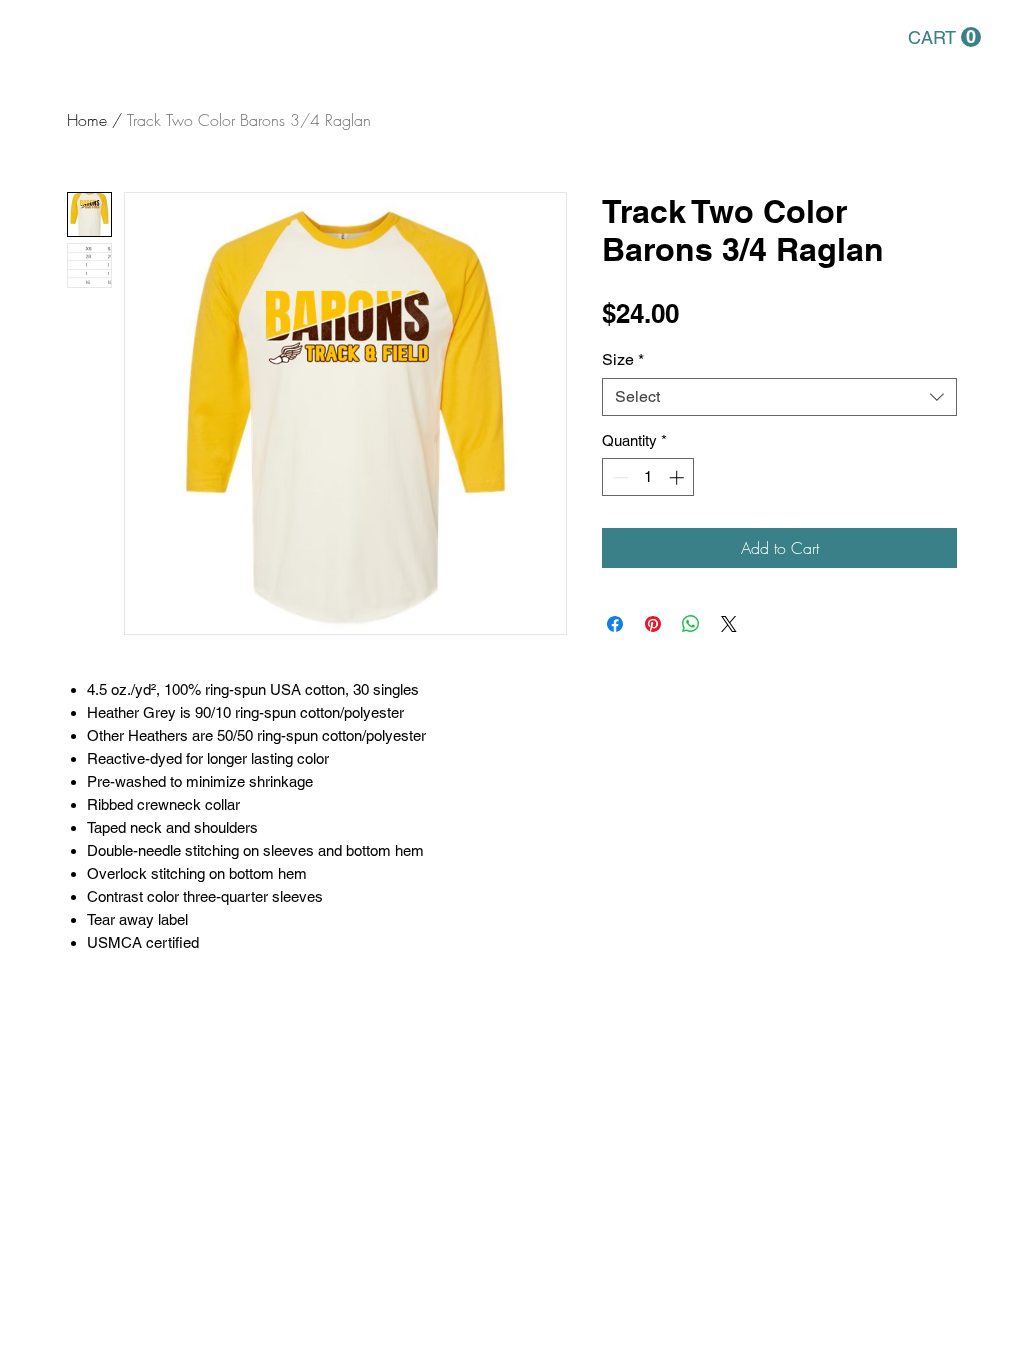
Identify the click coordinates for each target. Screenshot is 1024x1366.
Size (623, 359)
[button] (944, 37)
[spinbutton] (648, 477)
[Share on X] (729, 624)
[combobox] (779, 397)
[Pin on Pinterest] (653, 624)
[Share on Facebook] (615, 624)
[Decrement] (618, 477)
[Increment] (678, 477)
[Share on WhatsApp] (691, 624)
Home (87, 120)
